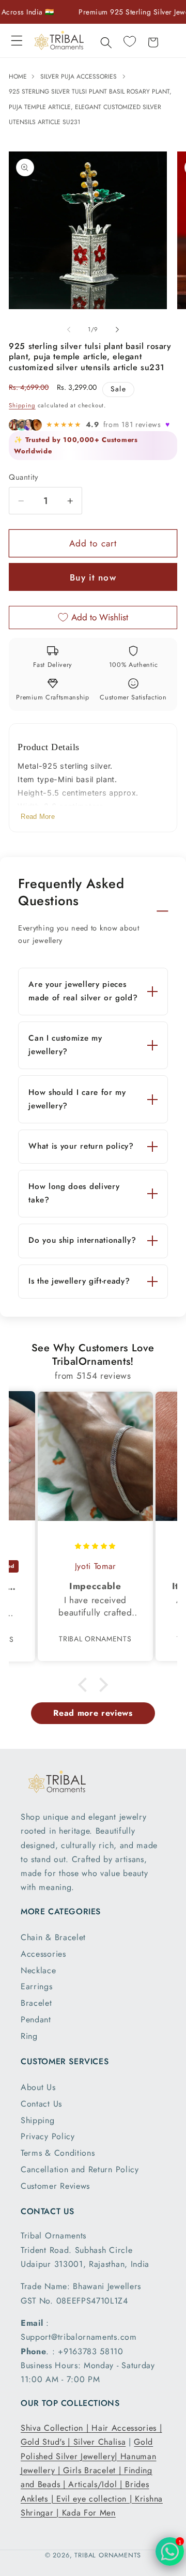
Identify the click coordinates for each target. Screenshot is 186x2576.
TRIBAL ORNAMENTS (108, 2555)
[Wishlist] (129, 41)
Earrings (37, 1986)
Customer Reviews (55, 2186)
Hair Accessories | (127, 2428)
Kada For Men (89, 2513)
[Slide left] (69, 330)
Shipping (22, 405)
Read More (38, 817)
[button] (17, 41)
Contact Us (41, 2104)
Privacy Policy (48, 2136)
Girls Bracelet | (94, 2470)
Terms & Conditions (58, 2153)
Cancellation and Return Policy (80, 2169)
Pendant (36, 2019)
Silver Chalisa (100, 2442)
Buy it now (93, 577)
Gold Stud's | (47, 2442)
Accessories (43, 1954)
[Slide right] (117, 330)
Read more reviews (93, 1713)
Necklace (38, 1970)
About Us (38, 2087)
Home (19, 77)
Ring (29, 2036)
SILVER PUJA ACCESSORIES (79, 77)
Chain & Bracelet (53, 1937)
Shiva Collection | (56, 2428)
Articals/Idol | (97, 2484)
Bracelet (36, 2003)
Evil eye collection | (96, 2499)
